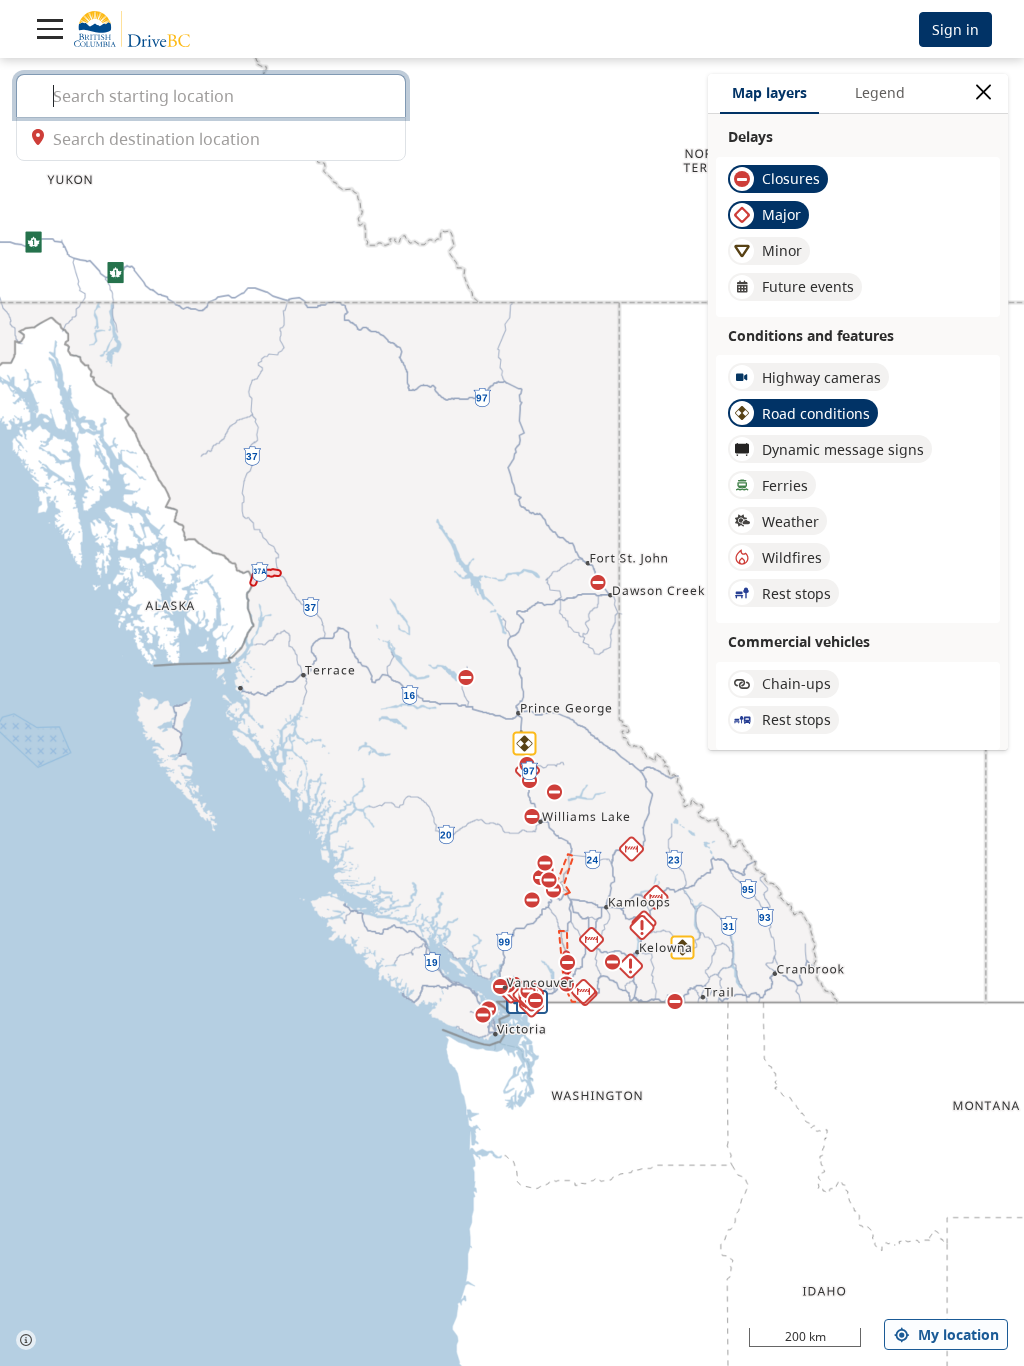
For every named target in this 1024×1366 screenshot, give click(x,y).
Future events (808, 286)
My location (958, 1334)
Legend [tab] (880, 92)
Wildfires (792, 557)
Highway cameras (821, 377)
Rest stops (796, 593)
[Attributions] (26, 1340)
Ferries (785, 485)
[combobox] (211, 95)
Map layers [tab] (769, 92)
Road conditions (816, 413)
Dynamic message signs (843, 449)
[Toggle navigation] (50, 29)
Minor (782, 250)
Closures (791, 178)
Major (781, 214)
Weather (790, 521)
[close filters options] (983, 92)
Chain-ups (796, 683)
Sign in (955, 29)
